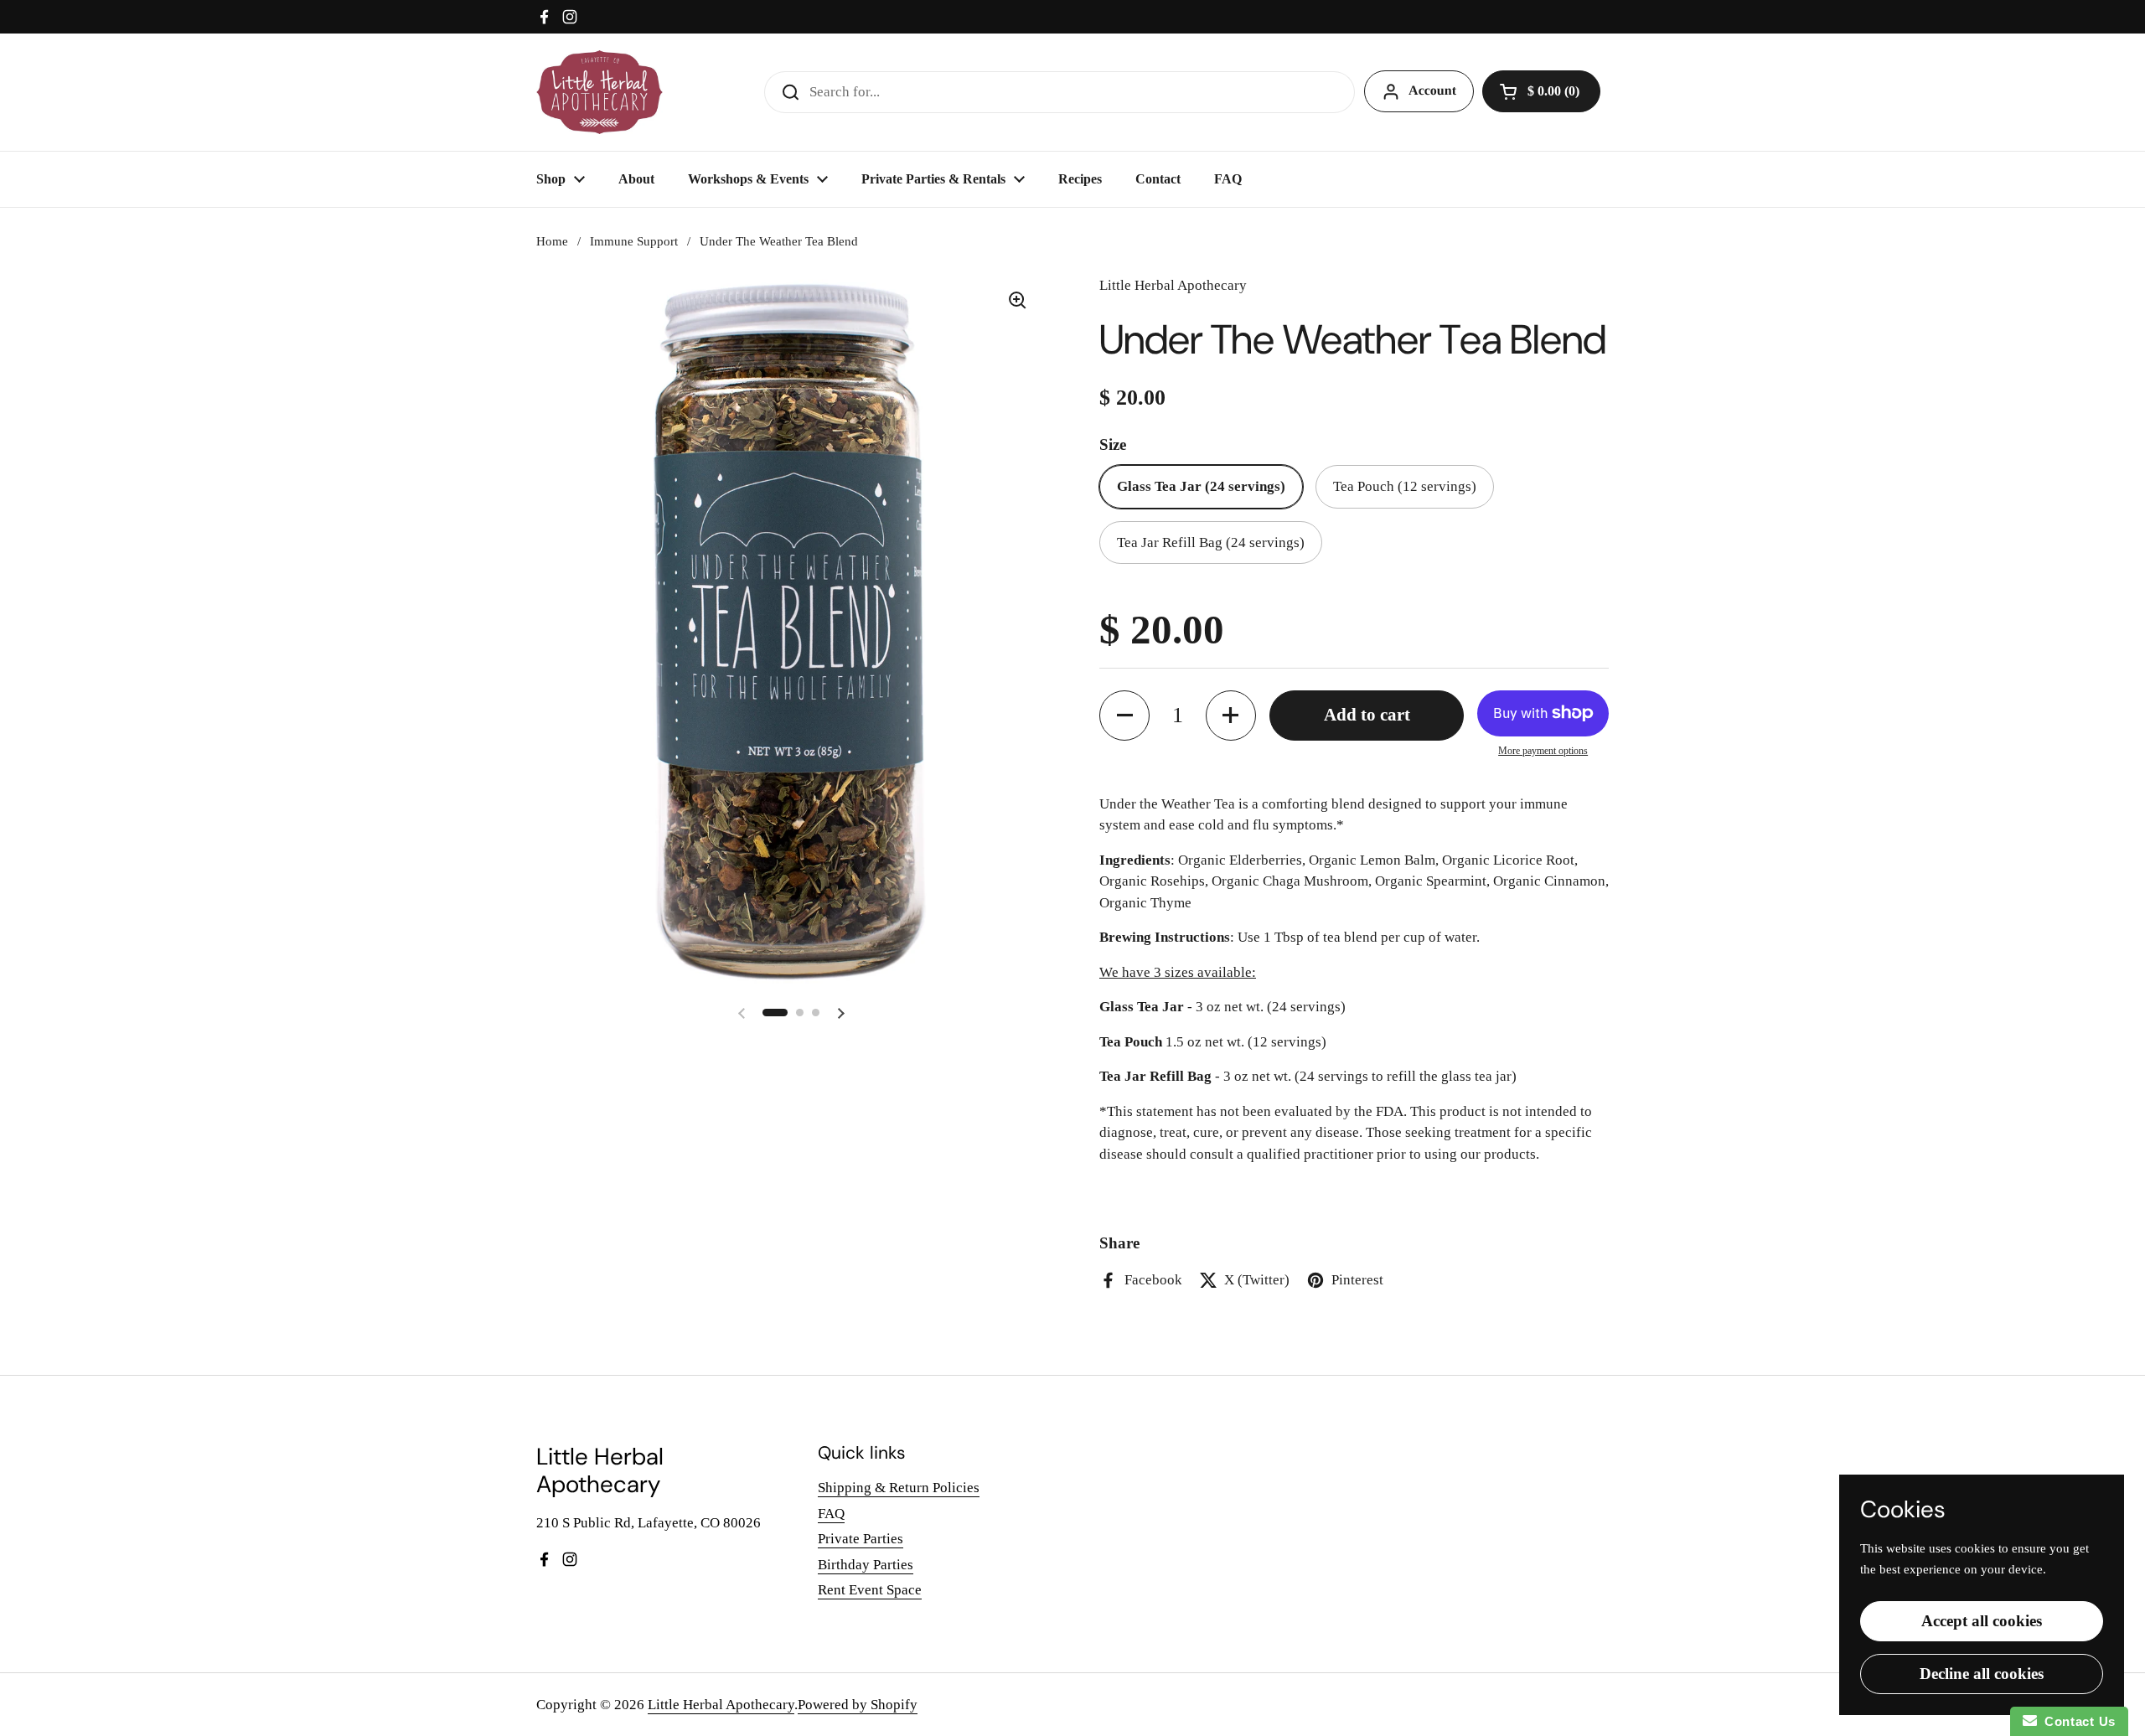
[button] (1541, 91)
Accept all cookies (1982, 1621)
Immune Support (634, 241)
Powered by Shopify (858, 1705)
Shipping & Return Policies (899, 1488)
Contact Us (2076, 1721)
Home (552, 241)
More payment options (1543, 751)
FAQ (831, 1514)
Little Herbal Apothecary (721, 1705)
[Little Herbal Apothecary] (600, 92)
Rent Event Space (870, 1590)
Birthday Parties (866, 1565)
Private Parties (861, 1539)
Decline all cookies (1982, 1674)
